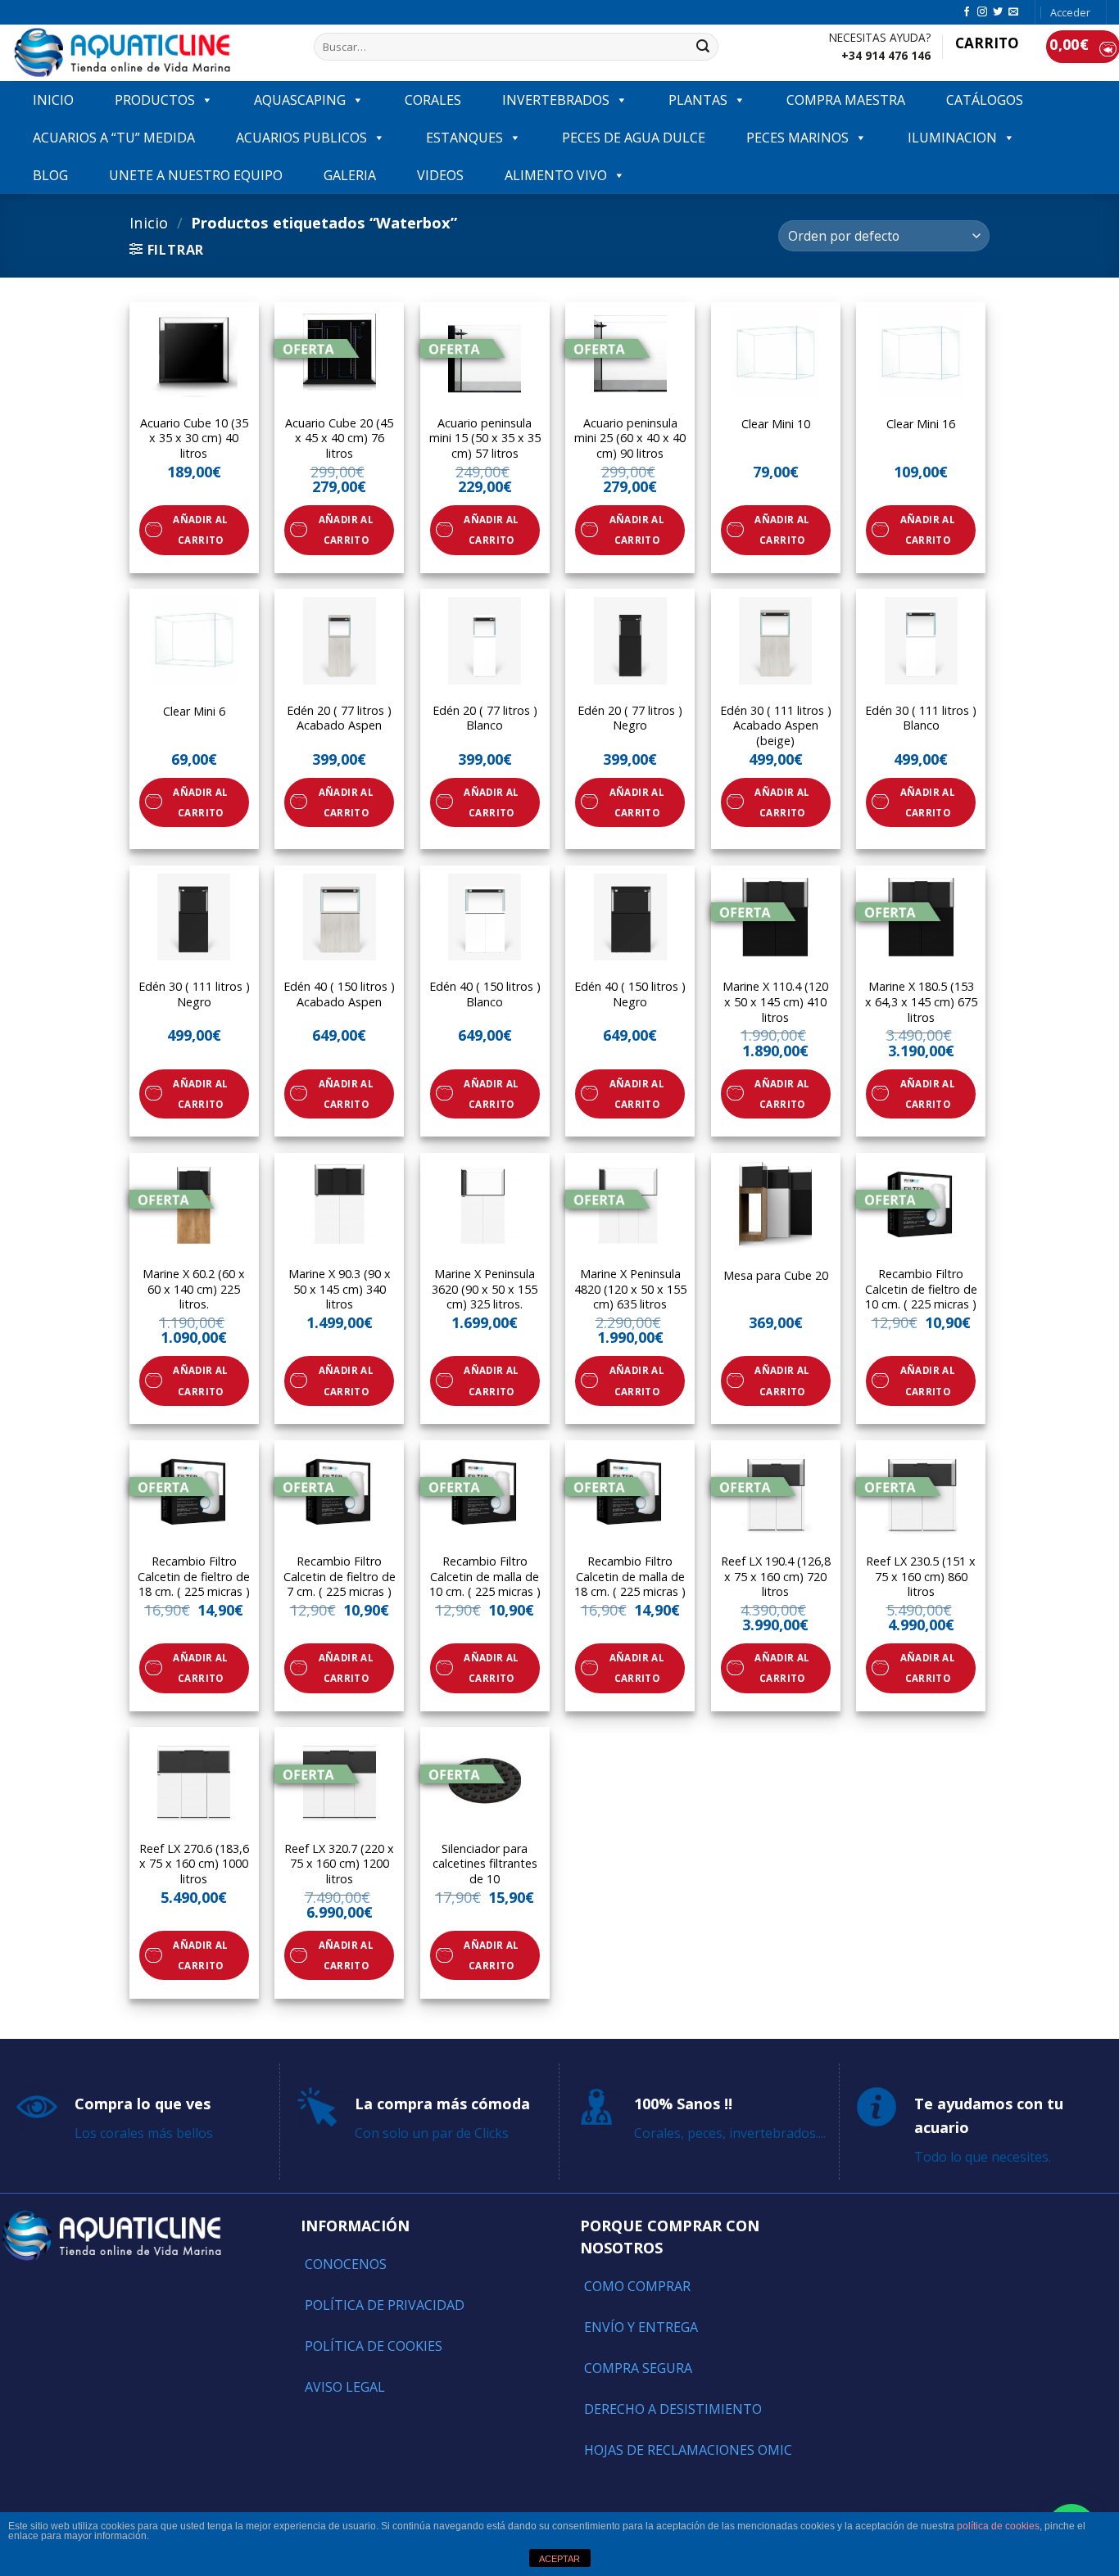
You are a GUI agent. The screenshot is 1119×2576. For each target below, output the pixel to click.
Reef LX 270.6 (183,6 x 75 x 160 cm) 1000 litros (194, 1864)
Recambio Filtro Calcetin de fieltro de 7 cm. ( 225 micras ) (340, 1577)
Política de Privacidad (385, 2305)
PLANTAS (698, 100)
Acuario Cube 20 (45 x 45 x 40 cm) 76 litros (339, 438)
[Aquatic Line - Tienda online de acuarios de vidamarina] (151, 53)
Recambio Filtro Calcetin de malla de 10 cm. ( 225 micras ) (485, 1577)
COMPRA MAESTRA (846, 100)
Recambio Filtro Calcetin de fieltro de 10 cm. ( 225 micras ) (921, 1289)
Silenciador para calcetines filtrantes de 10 (485, 1864)
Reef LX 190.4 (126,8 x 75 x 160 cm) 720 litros (776, 1577)
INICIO (53, 100)
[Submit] (703, 47)
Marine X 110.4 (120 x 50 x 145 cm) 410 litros (775, 1002)
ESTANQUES (464, 138)
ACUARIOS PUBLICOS (301, 138)
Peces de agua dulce (634, 138)
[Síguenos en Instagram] (982, 12)
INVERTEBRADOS (556, 100)
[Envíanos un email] (1013, 12)
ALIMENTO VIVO (556, 175)
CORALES (433, 100)
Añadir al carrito (200, 530)
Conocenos (346, 2264)
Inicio (149, 222)
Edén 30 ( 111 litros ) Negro (194, 994)
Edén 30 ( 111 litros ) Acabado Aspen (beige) (776, 726)
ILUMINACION (952, 138)
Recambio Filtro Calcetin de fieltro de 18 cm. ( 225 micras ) (194, 1577)
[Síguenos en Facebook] (967, 12)
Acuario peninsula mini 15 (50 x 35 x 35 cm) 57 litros (485, 438)
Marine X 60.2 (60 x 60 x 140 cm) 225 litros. (194, 1289)
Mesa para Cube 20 (776, 1276)
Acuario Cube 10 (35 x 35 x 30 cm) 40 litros (194, 438)
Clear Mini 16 (921, 424)
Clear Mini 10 (776, 424)
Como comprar (637, 2286)
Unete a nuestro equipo (196, 175)
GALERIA (350, 175)
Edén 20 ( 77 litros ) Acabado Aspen (339, 719)
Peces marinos (797, 138)
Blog (50, 175)
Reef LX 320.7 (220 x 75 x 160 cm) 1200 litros (339, 1864)
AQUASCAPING (300, 100)
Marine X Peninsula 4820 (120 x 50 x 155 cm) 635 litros (630, 1289)
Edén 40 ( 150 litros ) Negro (630, 994)
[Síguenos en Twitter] (998, 12)
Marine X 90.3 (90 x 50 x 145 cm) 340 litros (340, 1289)
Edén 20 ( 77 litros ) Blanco (485, 719)
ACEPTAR (559, 2559)
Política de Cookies (374, 2346)
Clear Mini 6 (194, 712)
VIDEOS (440, 175)
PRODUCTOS (155, 100)
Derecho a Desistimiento (673, 2409)
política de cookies (998, 2526)
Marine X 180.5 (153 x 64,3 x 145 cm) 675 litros (921, 1002)
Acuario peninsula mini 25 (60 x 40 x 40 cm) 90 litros (630, 438)
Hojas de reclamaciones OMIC (688, 2450)
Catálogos (985, 100)
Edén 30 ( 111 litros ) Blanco (921, 719)
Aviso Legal (345, 2387)
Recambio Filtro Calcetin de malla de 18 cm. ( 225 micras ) (630, 1577)
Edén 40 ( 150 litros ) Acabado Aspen (339, 994)
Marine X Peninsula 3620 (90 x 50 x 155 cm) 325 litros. (485, 1289)
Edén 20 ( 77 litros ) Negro (630, 719)
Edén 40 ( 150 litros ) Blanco (485, 994)
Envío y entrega (641, 2327)
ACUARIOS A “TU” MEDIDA (114, 138)
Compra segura (638, 2368)
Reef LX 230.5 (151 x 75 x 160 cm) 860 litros (921, 1577)
